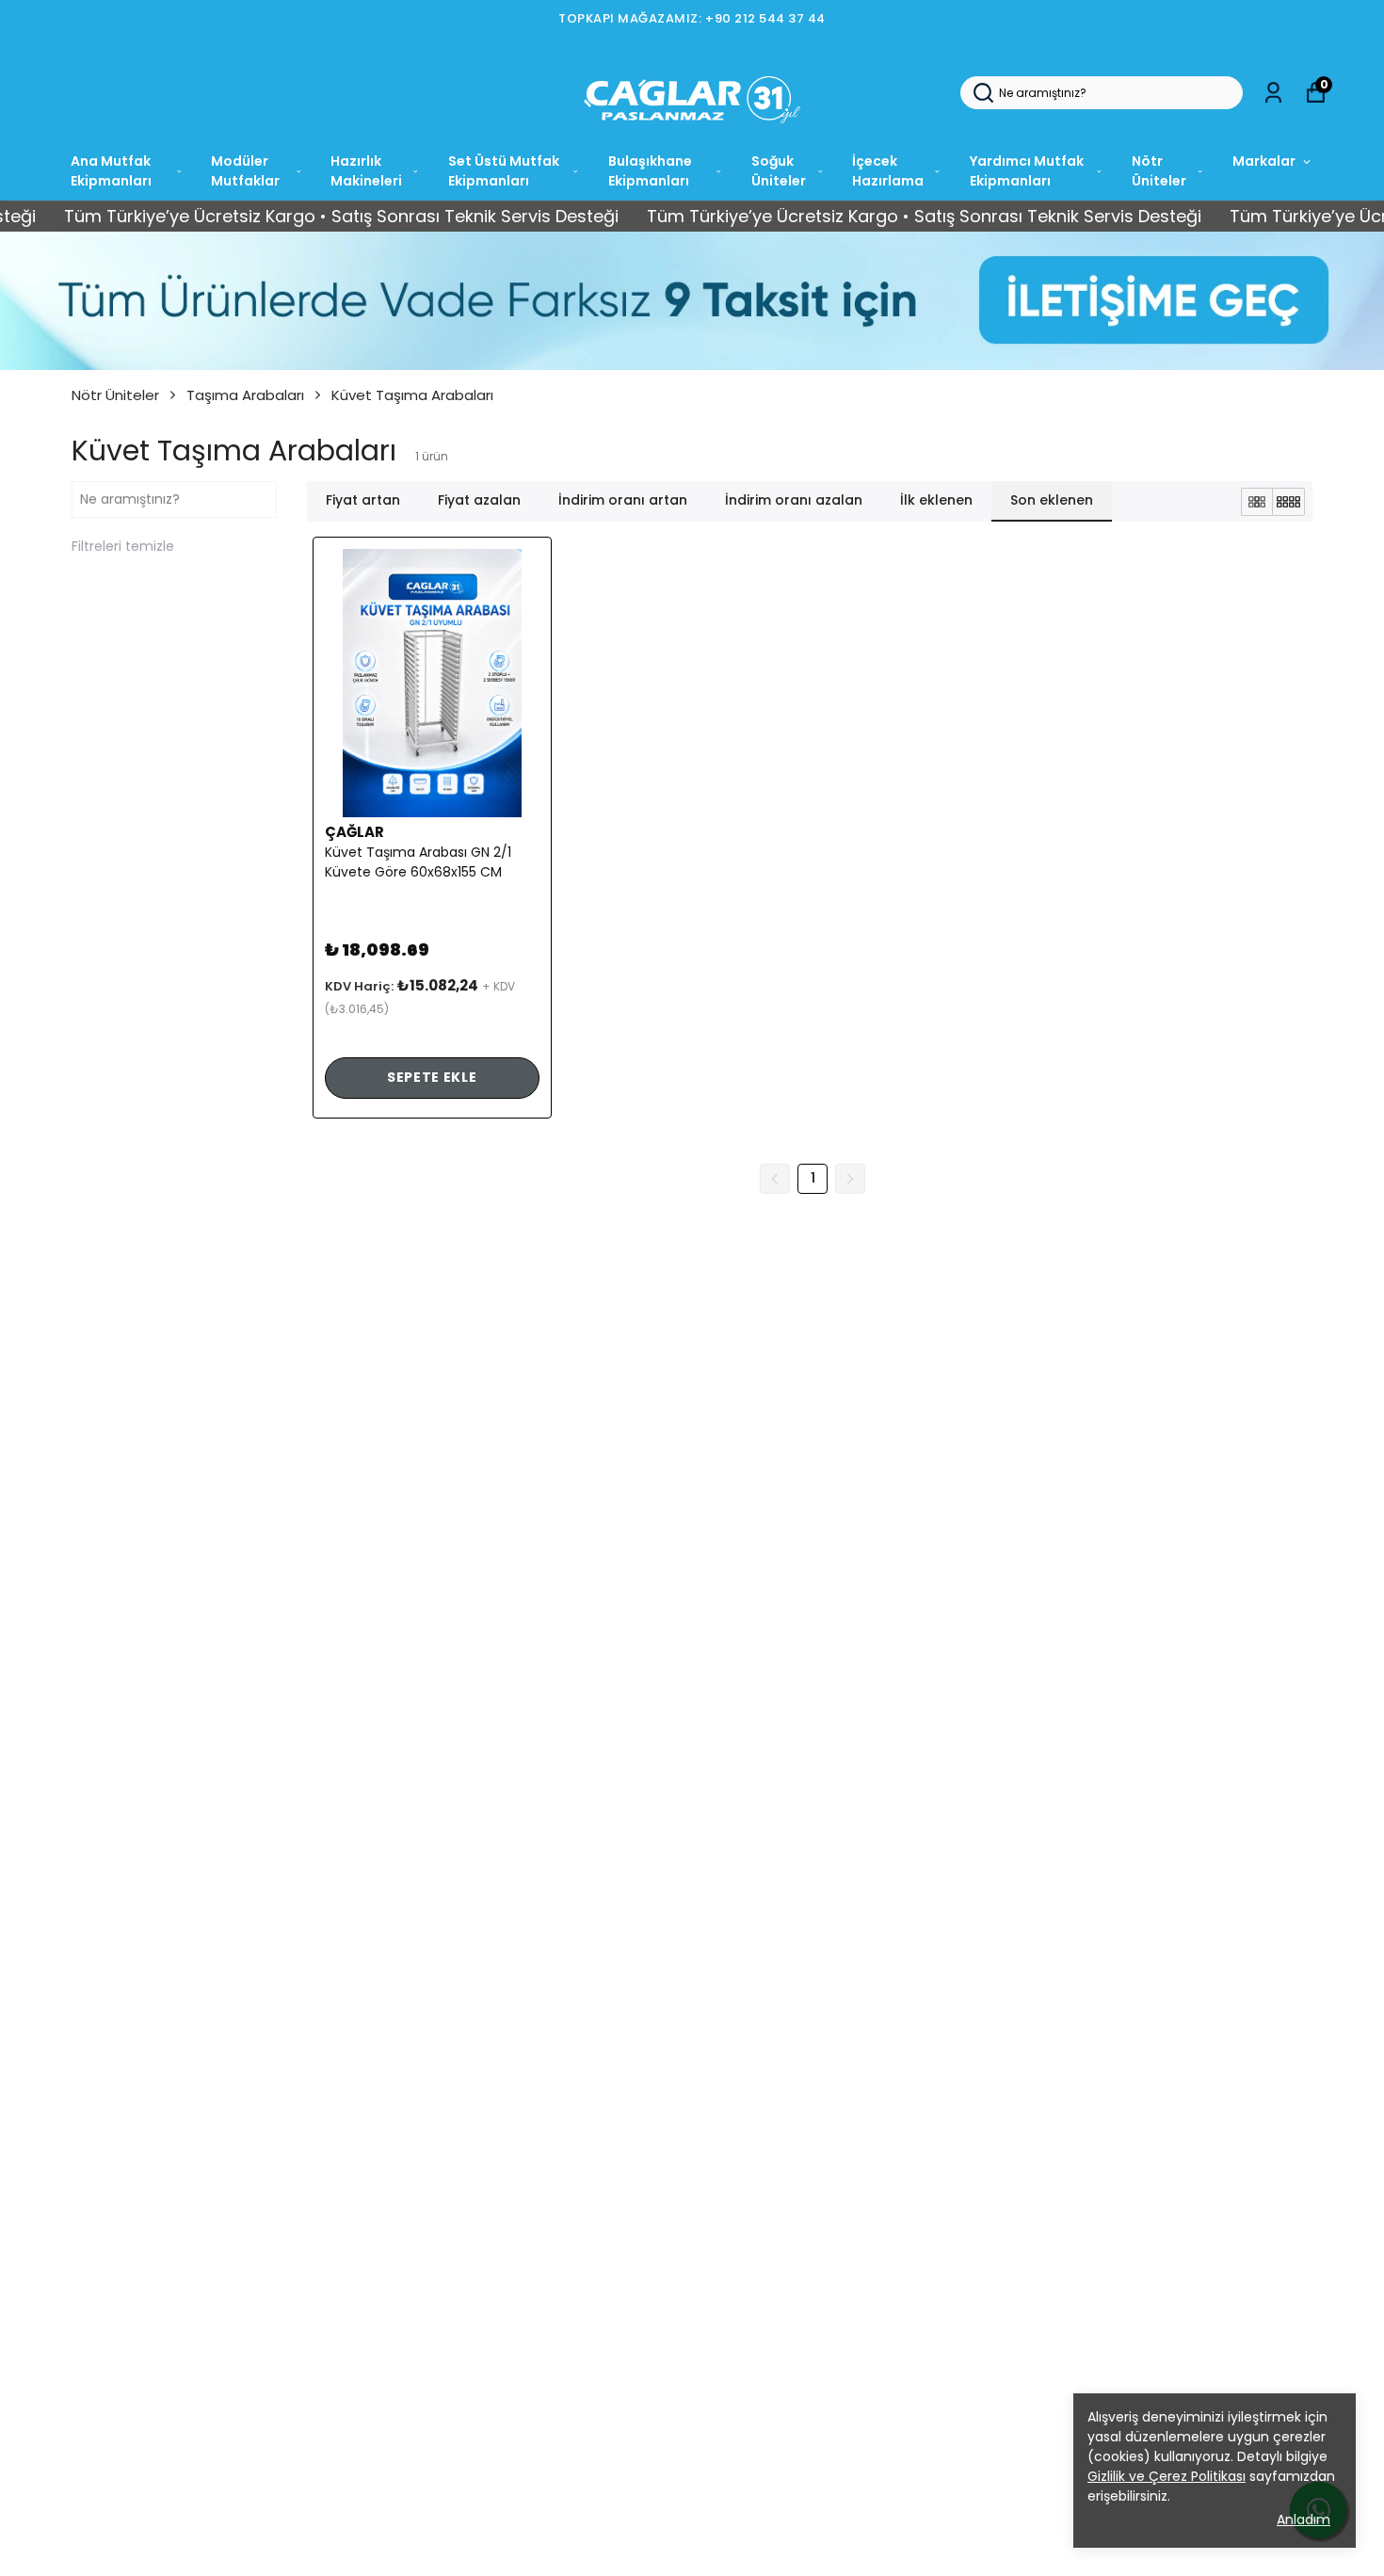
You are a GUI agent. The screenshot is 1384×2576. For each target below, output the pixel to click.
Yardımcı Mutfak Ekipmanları (1027, 171)
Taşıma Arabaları (245, 395)
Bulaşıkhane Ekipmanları (650, 171)
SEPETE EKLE (432, 1077)
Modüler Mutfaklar (245, 171)
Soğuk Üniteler (779, 171)
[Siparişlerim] (1273, 93)
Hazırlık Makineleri (366, 171)
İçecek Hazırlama (888, 171)
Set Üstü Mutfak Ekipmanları (504, 171)
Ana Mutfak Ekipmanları (111, 171)
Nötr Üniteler (1159, 171)
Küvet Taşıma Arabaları (412, 395)
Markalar (1264, 161)
